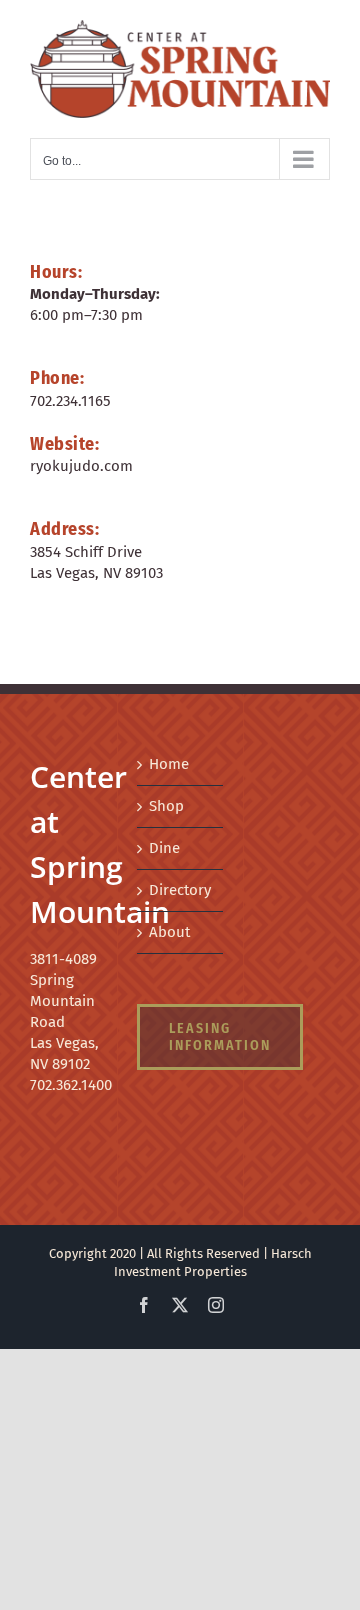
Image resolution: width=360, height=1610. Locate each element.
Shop (166, 798)
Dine (164, 840)
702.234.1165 (70, 393)
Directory (180, 882)
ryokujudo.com (81, 458)
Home (169, 756)
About (169, 924)
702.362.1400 (71, 1077)
